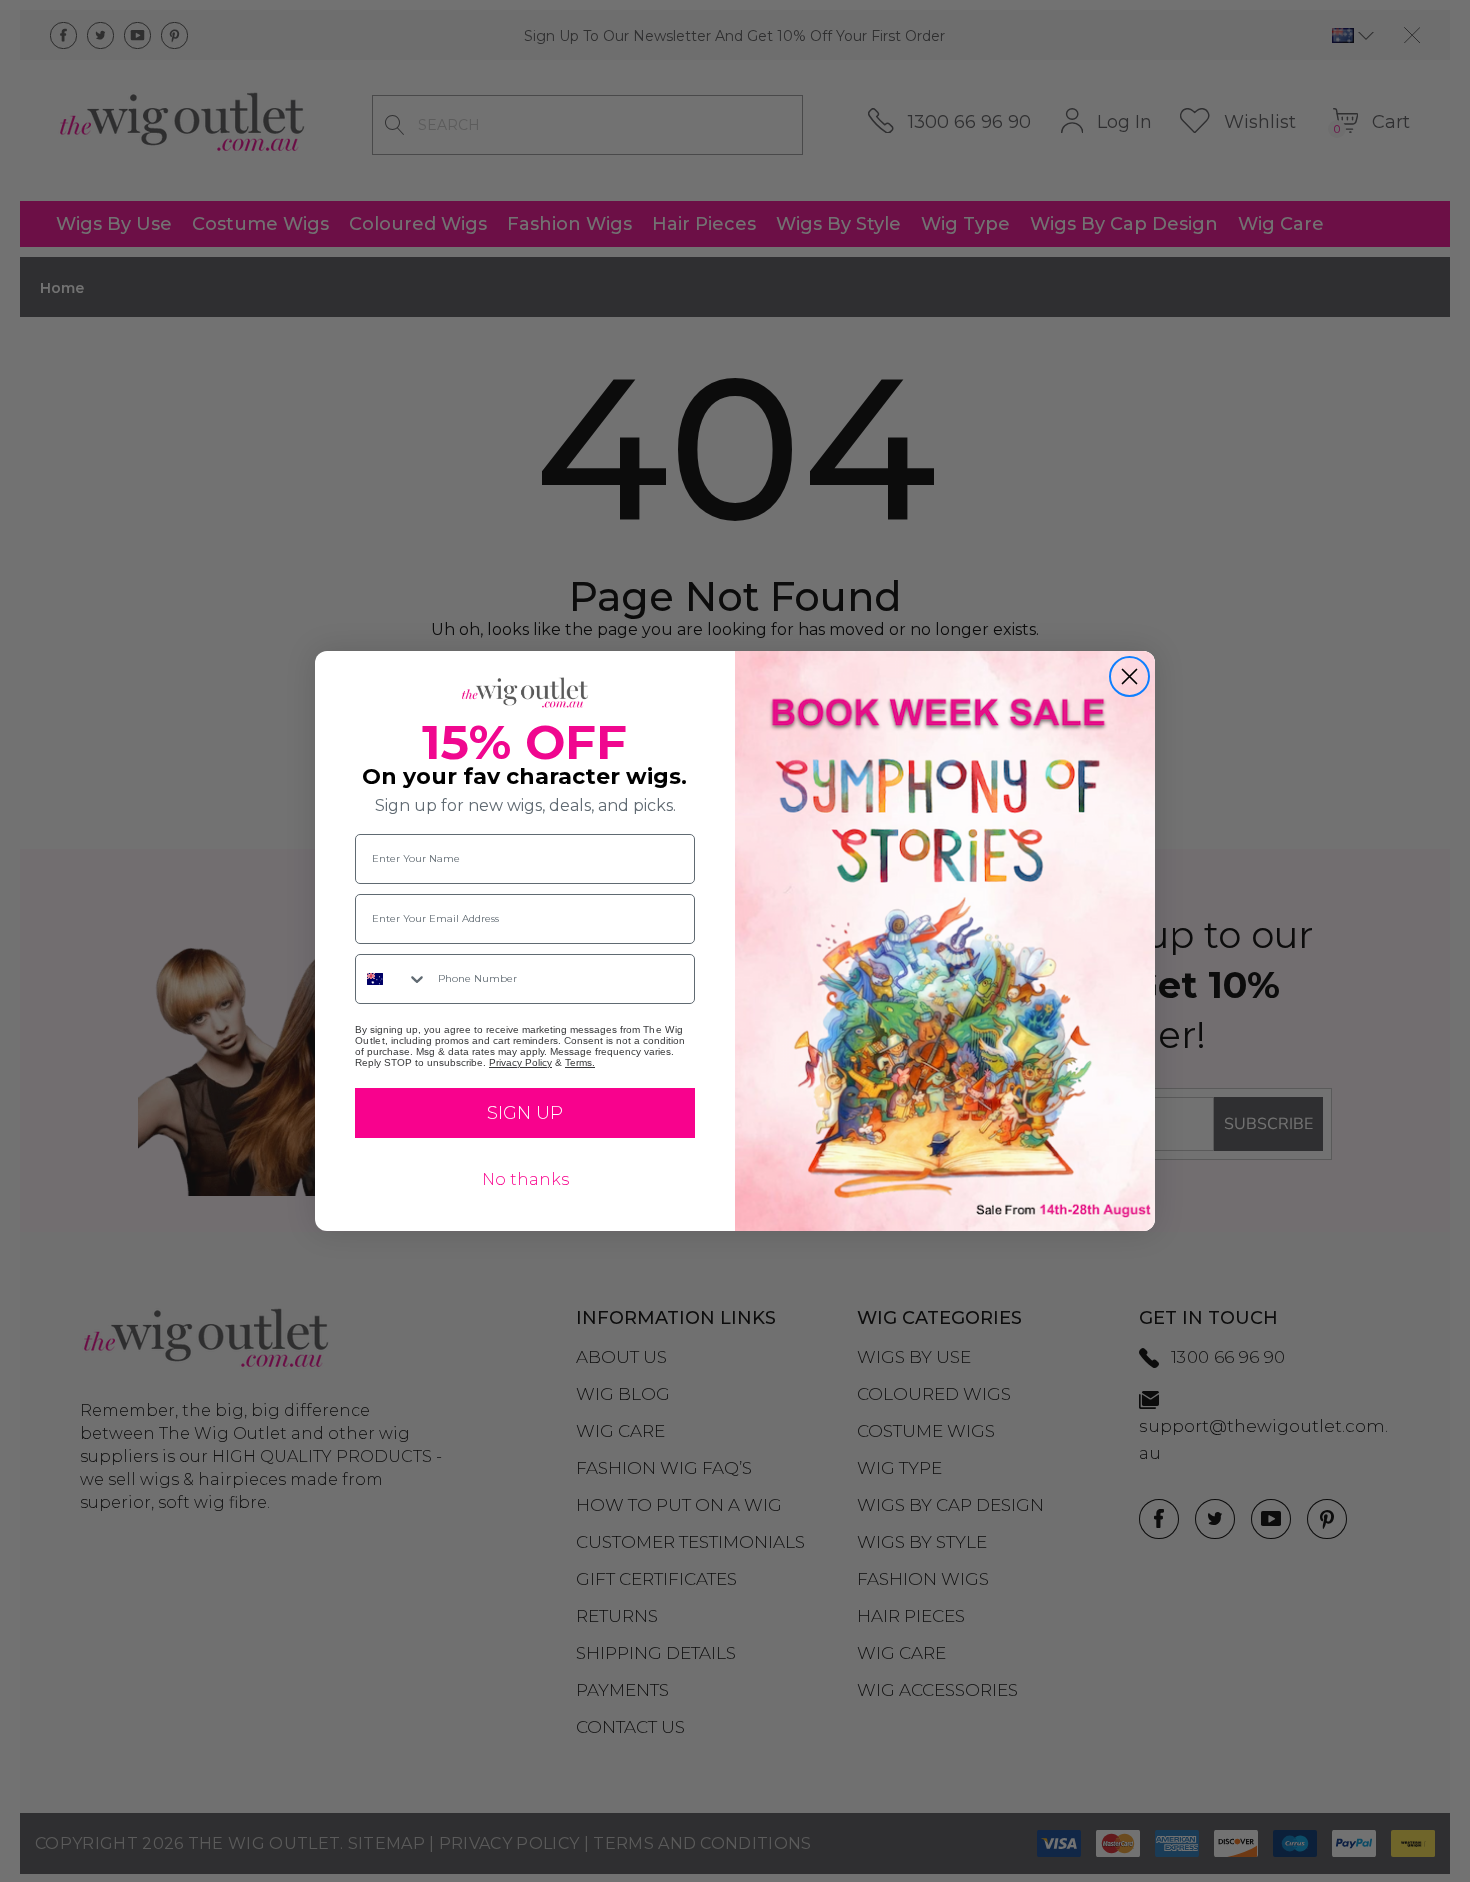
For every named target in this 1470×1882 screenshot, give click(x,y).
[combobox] (392, 979)
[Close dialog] (1129, 676)
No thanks (525, 1179)
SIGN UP (525, 1113)
